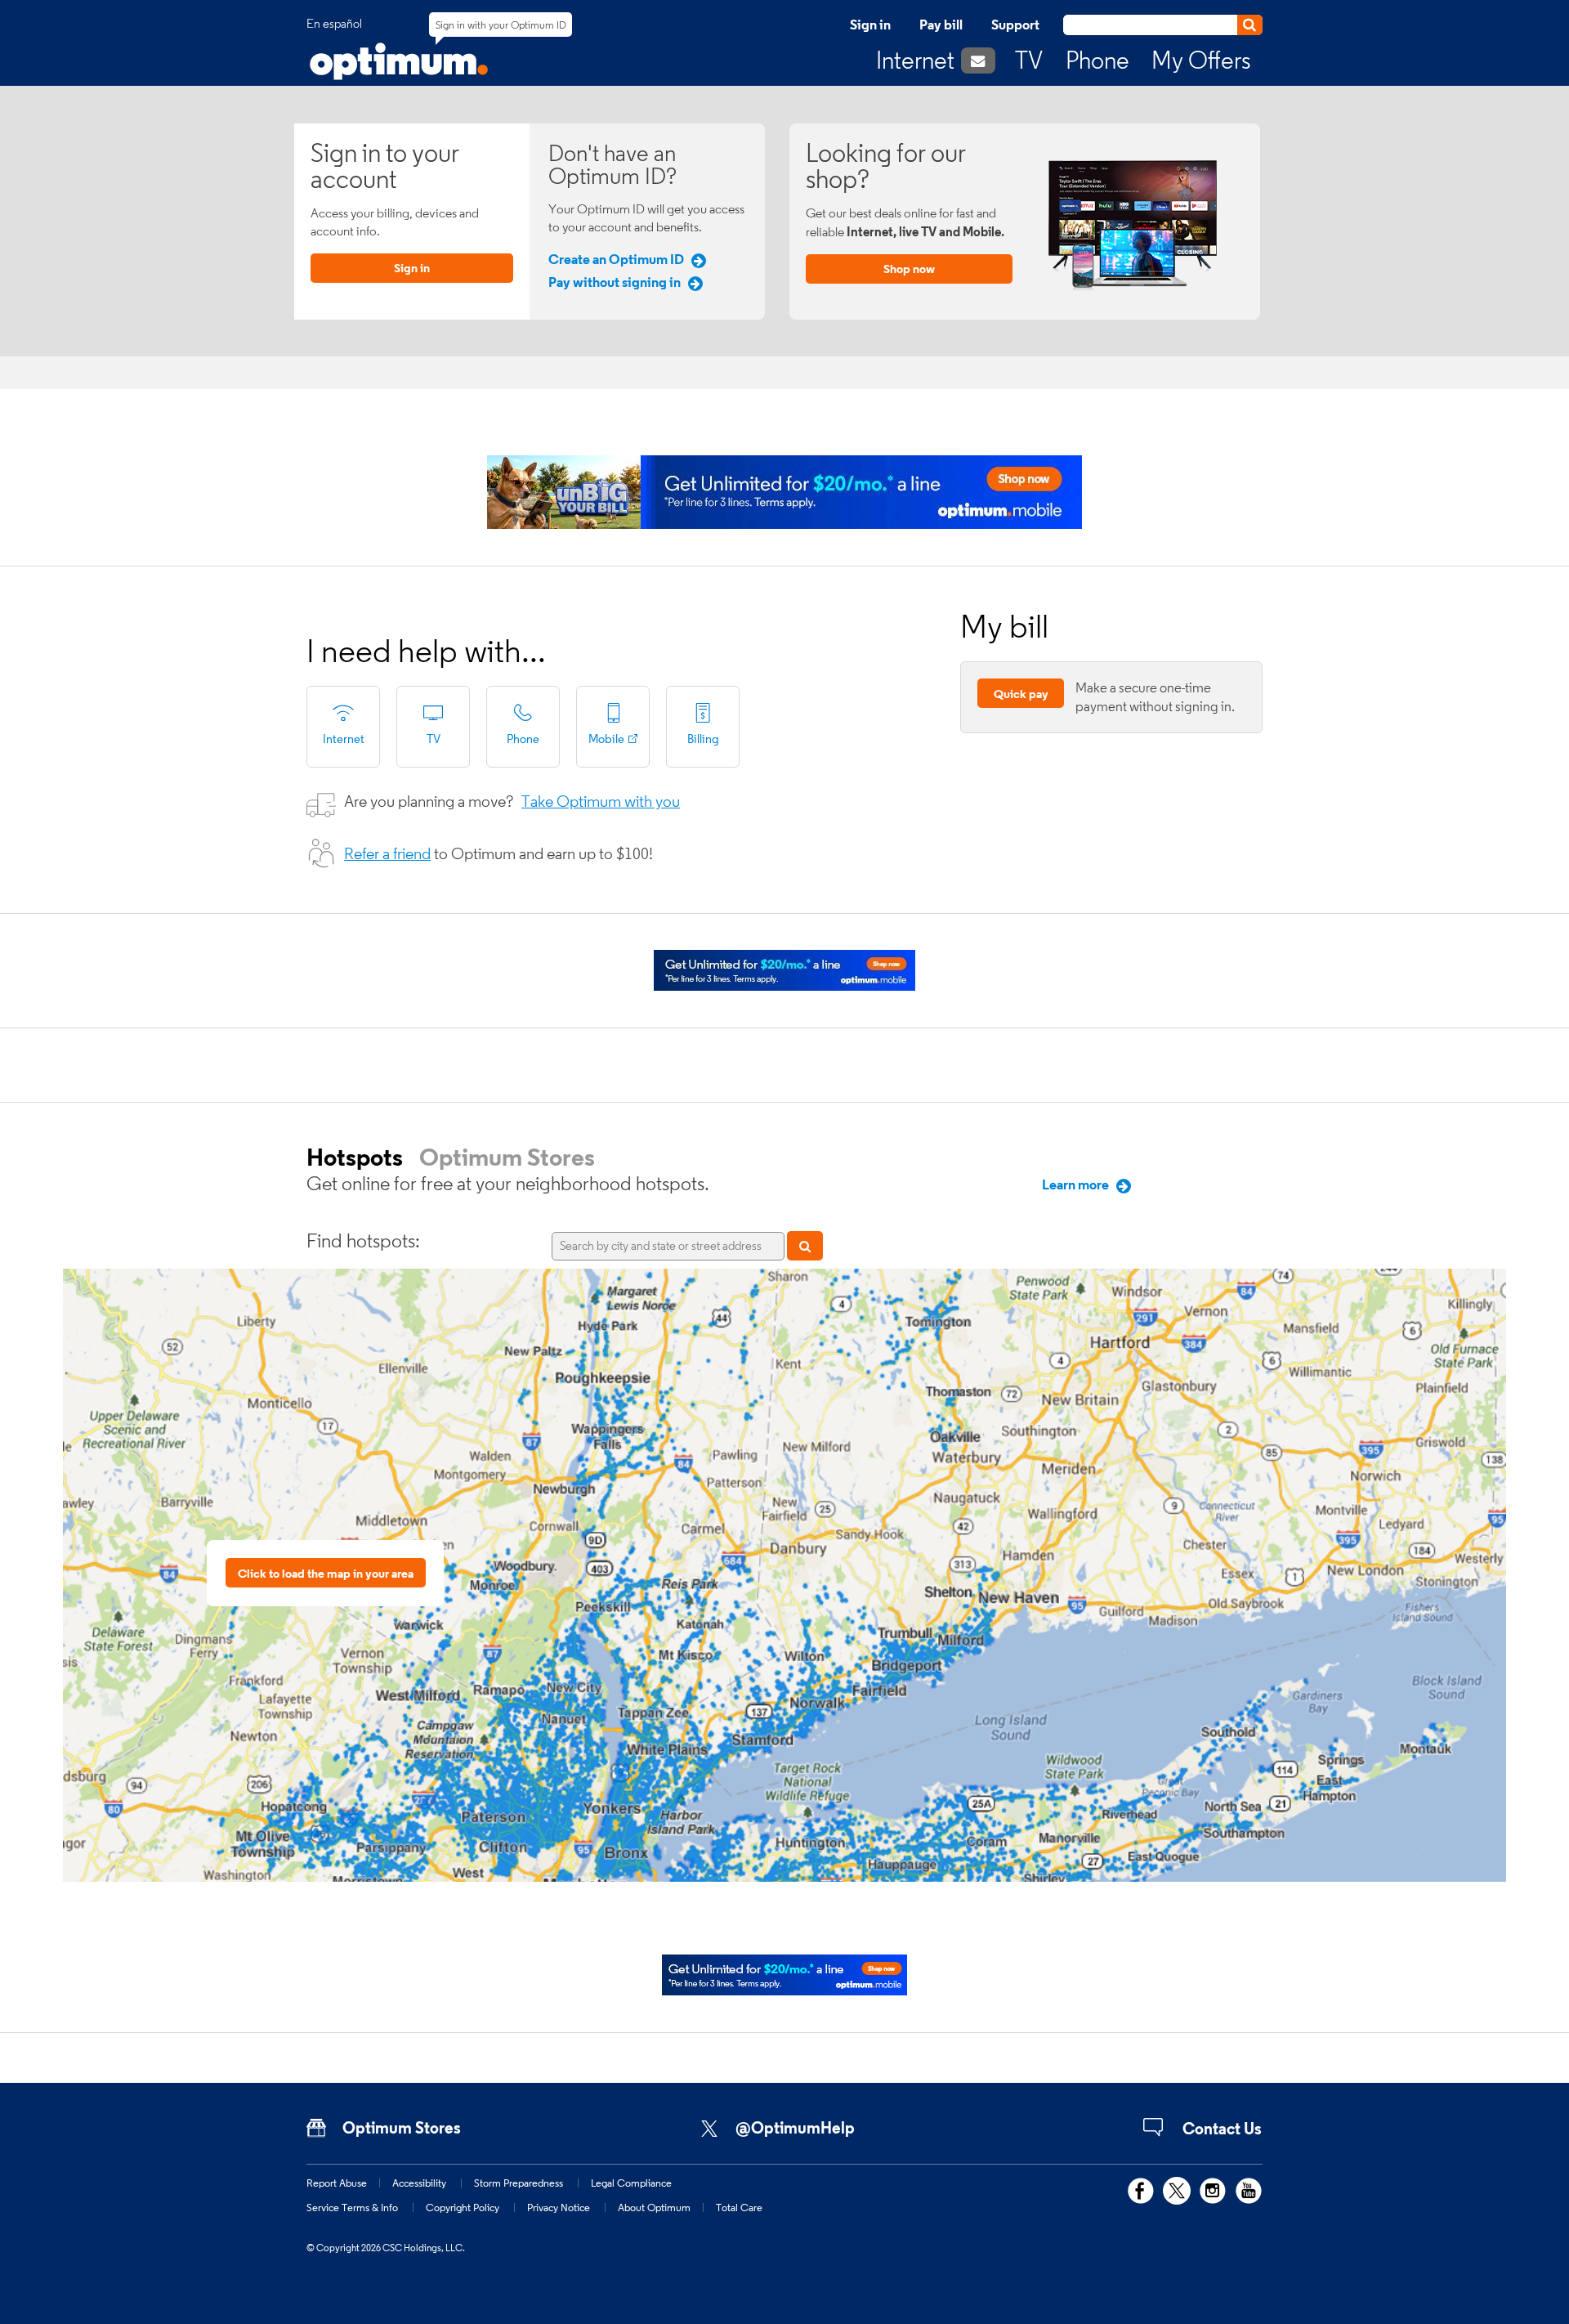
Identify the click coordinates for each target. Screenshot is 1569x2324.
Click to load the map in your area (326, 1573)
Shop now (909, 269)
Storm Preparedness (519, 2183)
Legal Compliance (631, 2183)
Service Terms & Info (352, 2207)
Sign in (870, 25)
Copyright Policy (463, 2207)
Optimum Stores (507, 1157)
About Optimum (654, 2207)
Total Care (739, 2207)
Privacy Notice (559, 2207)
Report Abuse (337, 2183)
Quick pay (1021, 694)
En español (334, 24)
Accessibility (419, 2183)
